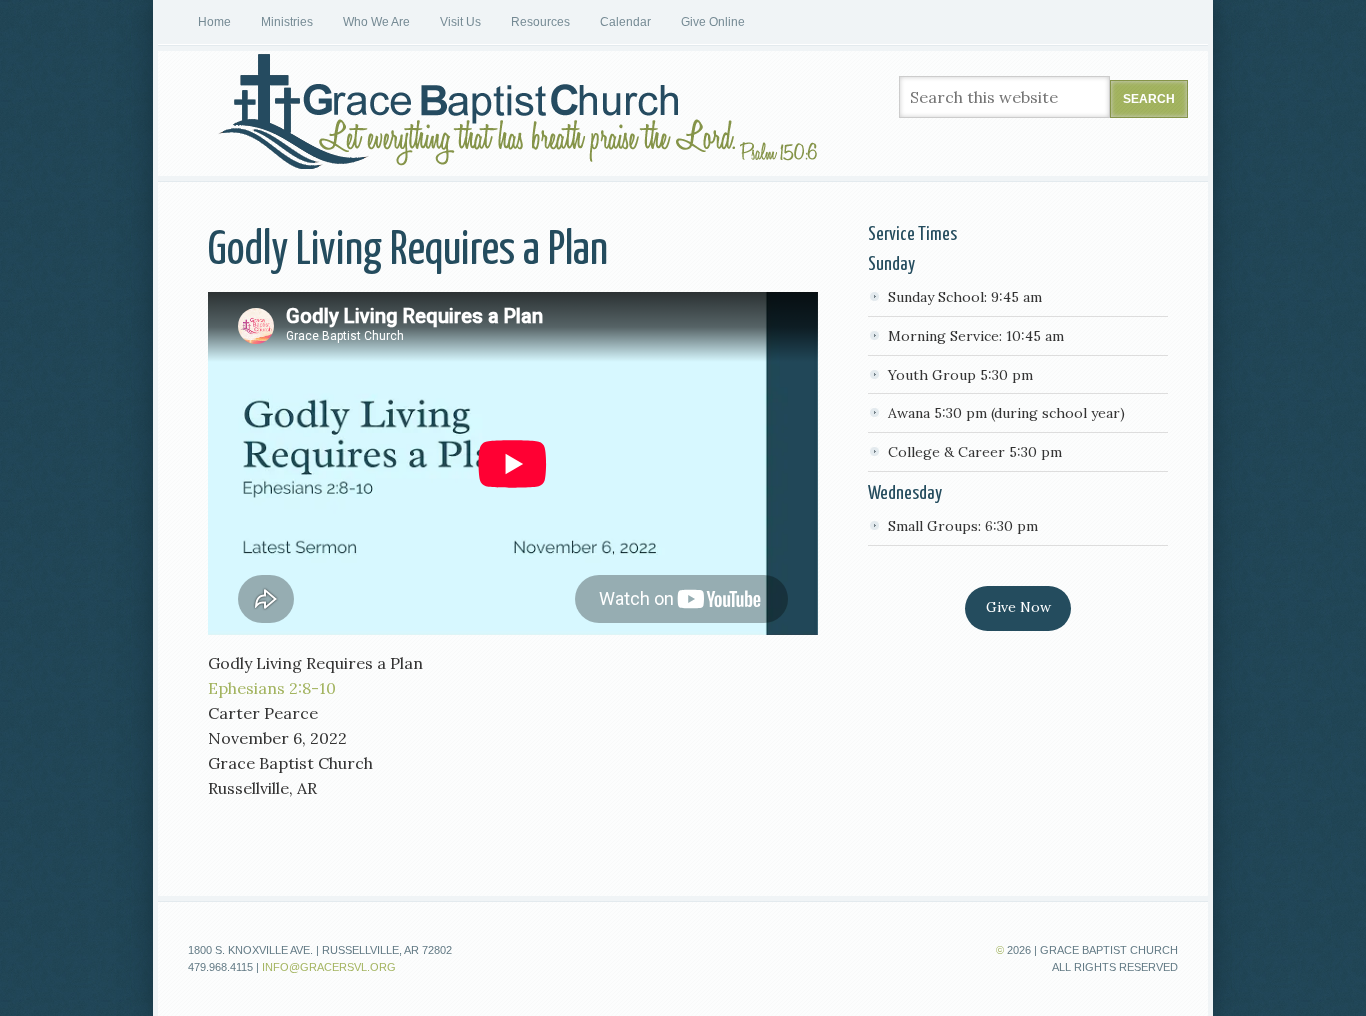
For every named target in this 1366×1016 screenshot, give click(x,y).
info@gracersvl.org (329, 967)
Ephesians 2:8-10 (272, 688)
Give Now (1018, 607)
